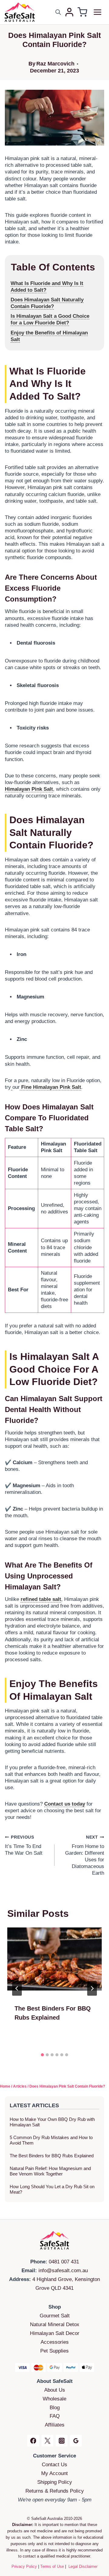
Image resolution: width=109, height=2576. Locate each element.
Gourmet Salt (55, 2316)
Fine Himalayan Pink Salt (50, 1087)
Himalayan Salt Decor (55, 2333)
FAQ (55, 2416)
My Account (54, 2473)
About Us (55, 2390)
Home (5, 2086)
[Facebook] (33, 2441)
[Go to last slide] (17, 1988)
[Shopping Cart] (82, 12)
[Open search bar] (58, 12)
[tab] (42, 2055)
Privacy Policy (24, 2566)
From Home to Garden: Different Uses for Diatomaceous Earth (85, 1855)
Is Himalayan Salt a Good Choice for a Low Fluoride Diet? (50, 319)
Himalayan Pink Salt (29, 789)
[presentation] (54, 1959)
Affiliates (55, 2425)
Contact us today (65, 1804)
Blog (55, 2408)
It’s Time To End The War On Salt (24, 1845)
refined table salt (41, 1599)
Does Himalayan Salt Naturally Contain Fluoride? (47, 303)
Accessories (55, 2342)
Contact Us (54, 2465)
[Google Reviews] (76, 2441)
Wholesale (54, 2399)
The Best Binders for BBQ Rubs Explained (52, 2156)
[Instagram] (62, 2441)
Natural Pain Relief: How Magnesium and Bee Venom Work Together (50, 2171)
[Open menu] (97, 12)
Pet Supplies (54, 2351)
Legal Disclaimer (83, 2566)
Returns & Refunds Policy (55, 2491)
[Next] (92, 1988)
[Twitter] (47, 2441)
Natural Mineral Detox (55, 2324)
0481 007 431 (64, 2262)
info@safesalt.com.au (63, 2271)
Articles (20, 2086)
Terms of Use (52, 2566)
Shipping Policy (55, 2482)
